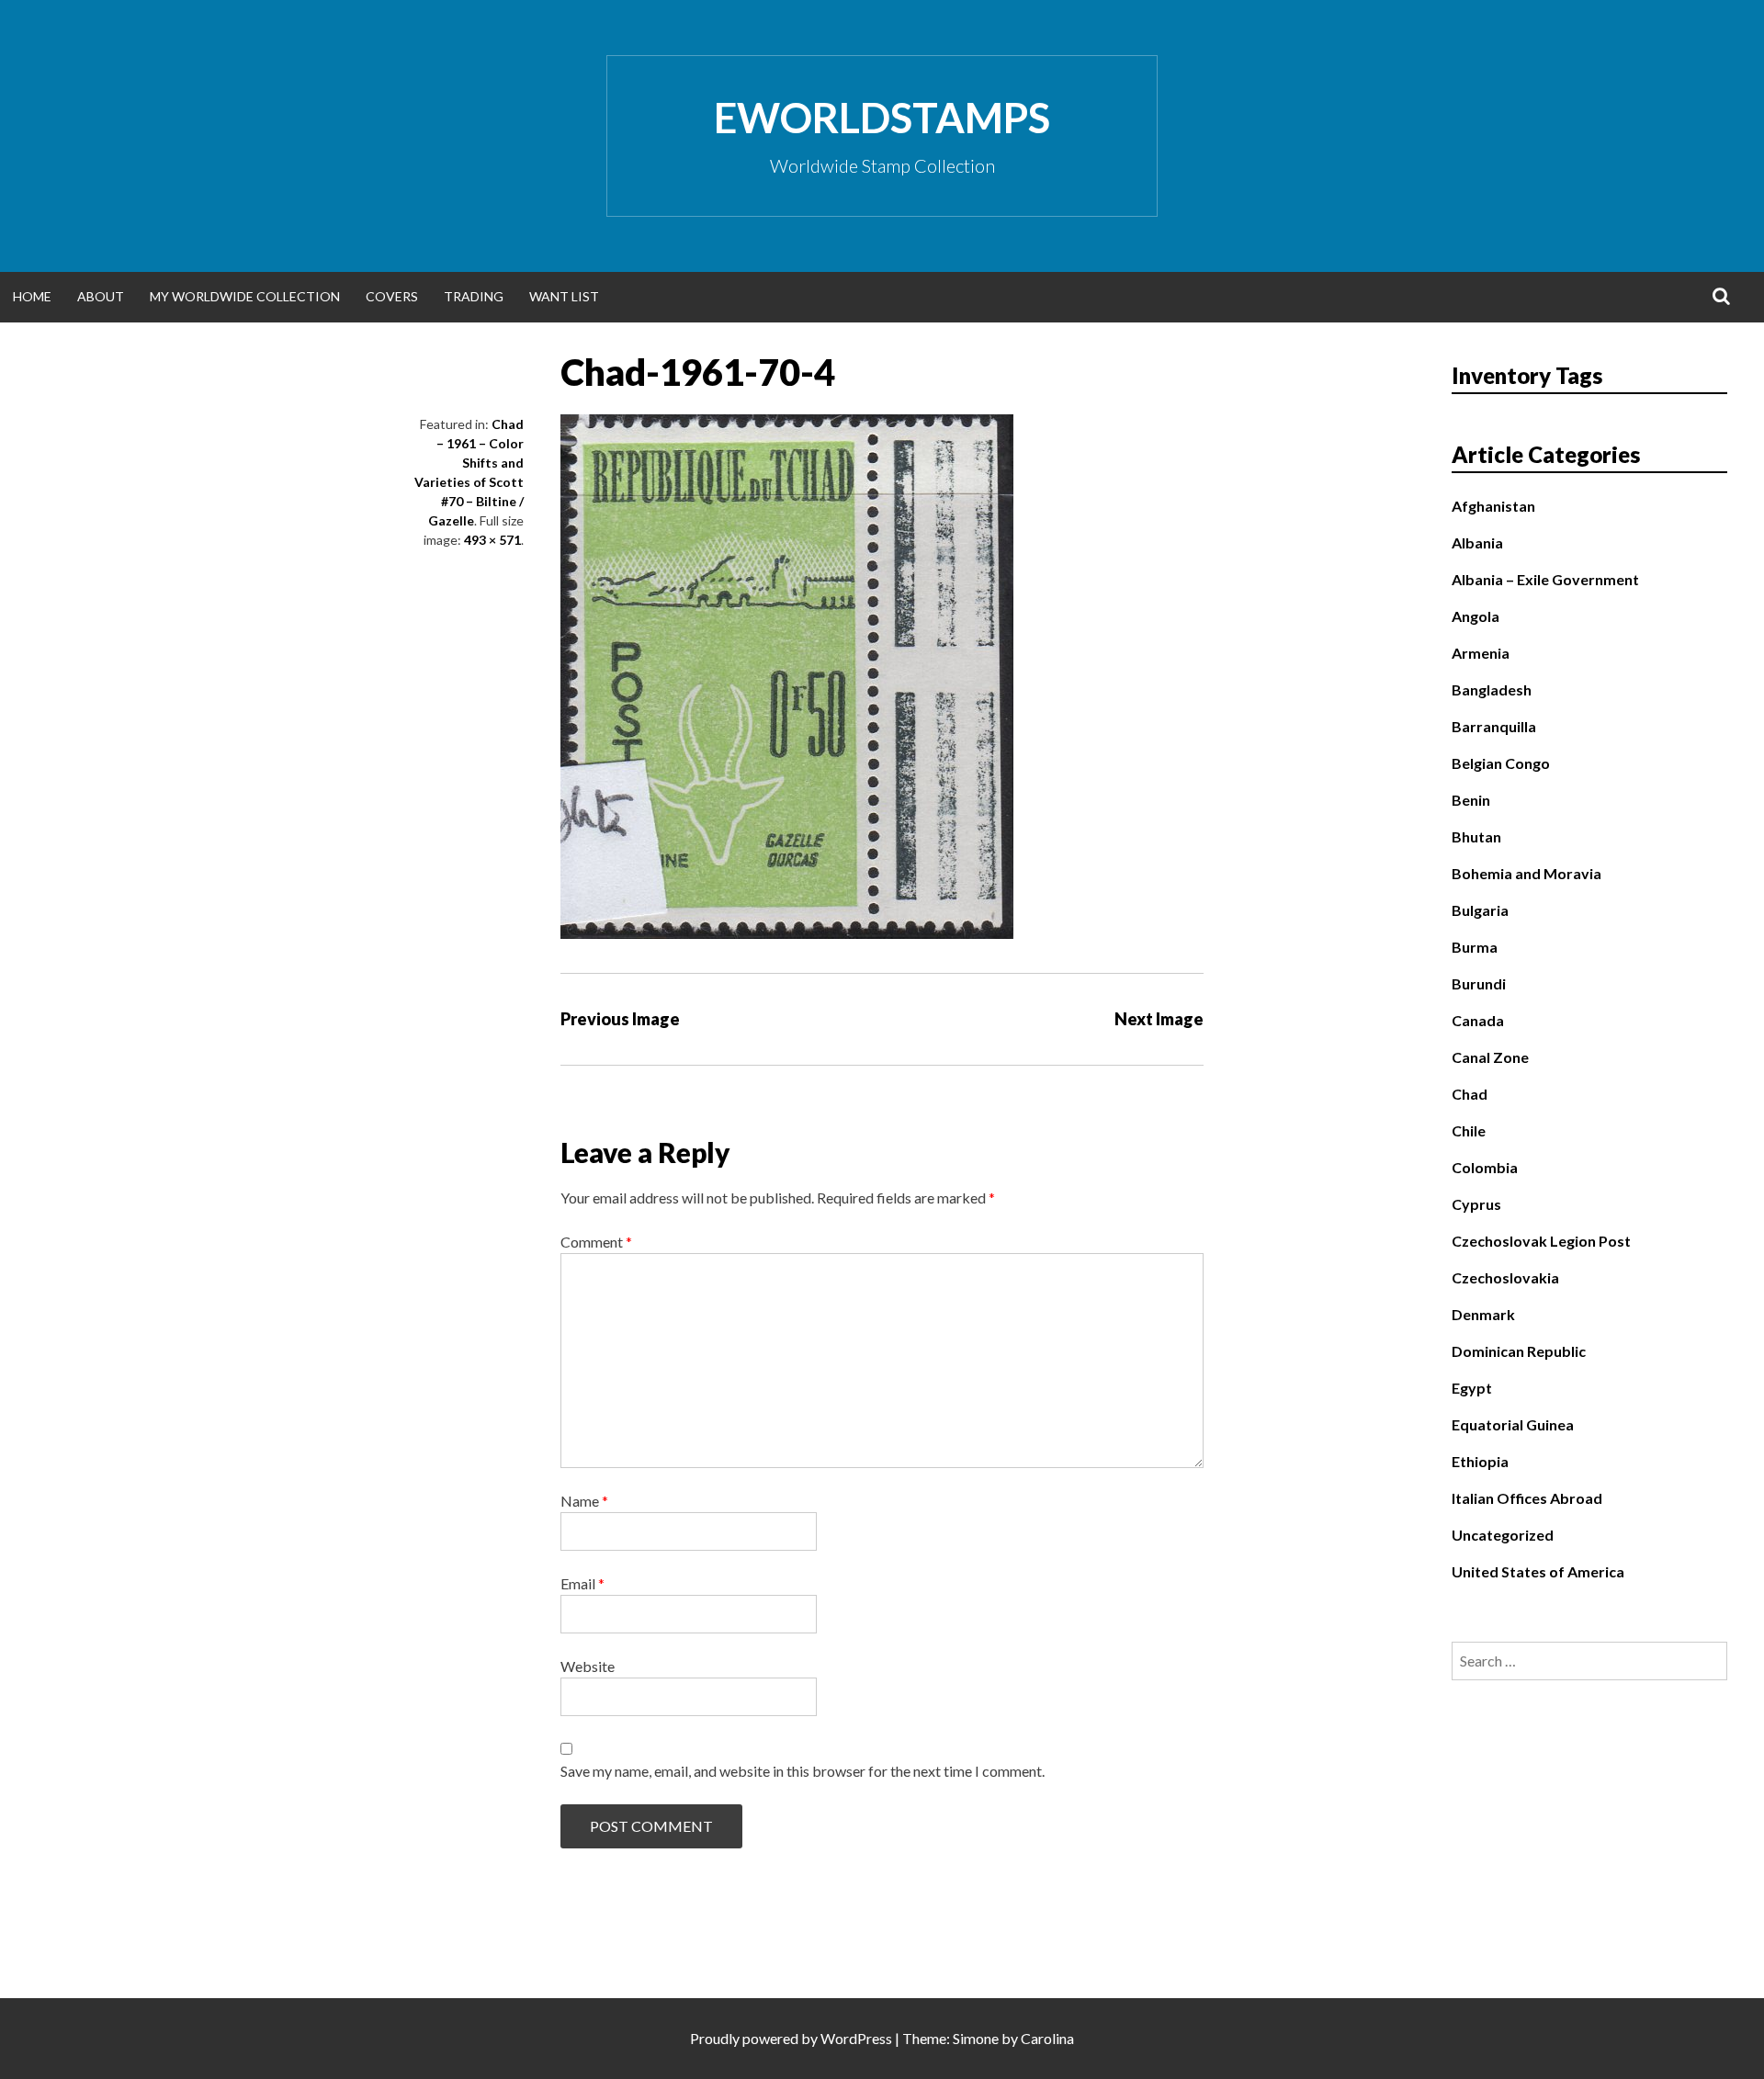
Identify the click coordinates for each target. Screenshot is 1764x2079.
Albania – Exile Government (1545, 579)
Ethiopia (1480, 1461)
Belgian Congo (1501, 763)
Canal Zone (1490, 1057)
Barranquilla (1494, 726)
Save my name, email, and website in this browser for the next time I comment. (803, 1771)
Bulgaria (1480, 910)
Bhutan (1476, 836)
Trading (474, 296)
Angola (1476, 616)
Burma (1475, 947)
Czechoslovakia (1505, 1277)
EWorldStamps (882, 118)
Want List (564, 296)
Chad (1470, 1094)
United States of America (1538, 1571)
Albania (1477, 542)
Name (584, 1501)
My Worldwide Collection (245, 296)
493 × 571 (492, 540)
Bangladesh (1492, 689)
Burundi (1479, 983)
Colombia (1485, 1167)
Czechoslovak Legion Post (1541, 1241)
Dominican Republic (1519, 1351)
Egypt (1472, 1388)
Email (582, 1583)
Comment (596, 1242)
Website (588, 1666)
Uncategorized (1503, 1535)
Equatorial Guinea (1513, 1424)
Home (32, 296)
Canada (1478, 1020)
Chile (1469, 1130)
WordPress (856, 2038)
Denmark (1483, 1314)
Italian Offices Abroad (1527, 1498)
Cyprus (1476, 1204)
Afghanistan (1493, 506)
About (101, 296)
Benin (1471, 800)
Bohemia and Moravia (1527, 873)
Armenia (1481, 653)
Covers (392, 296)
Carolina (1047, 2038)
